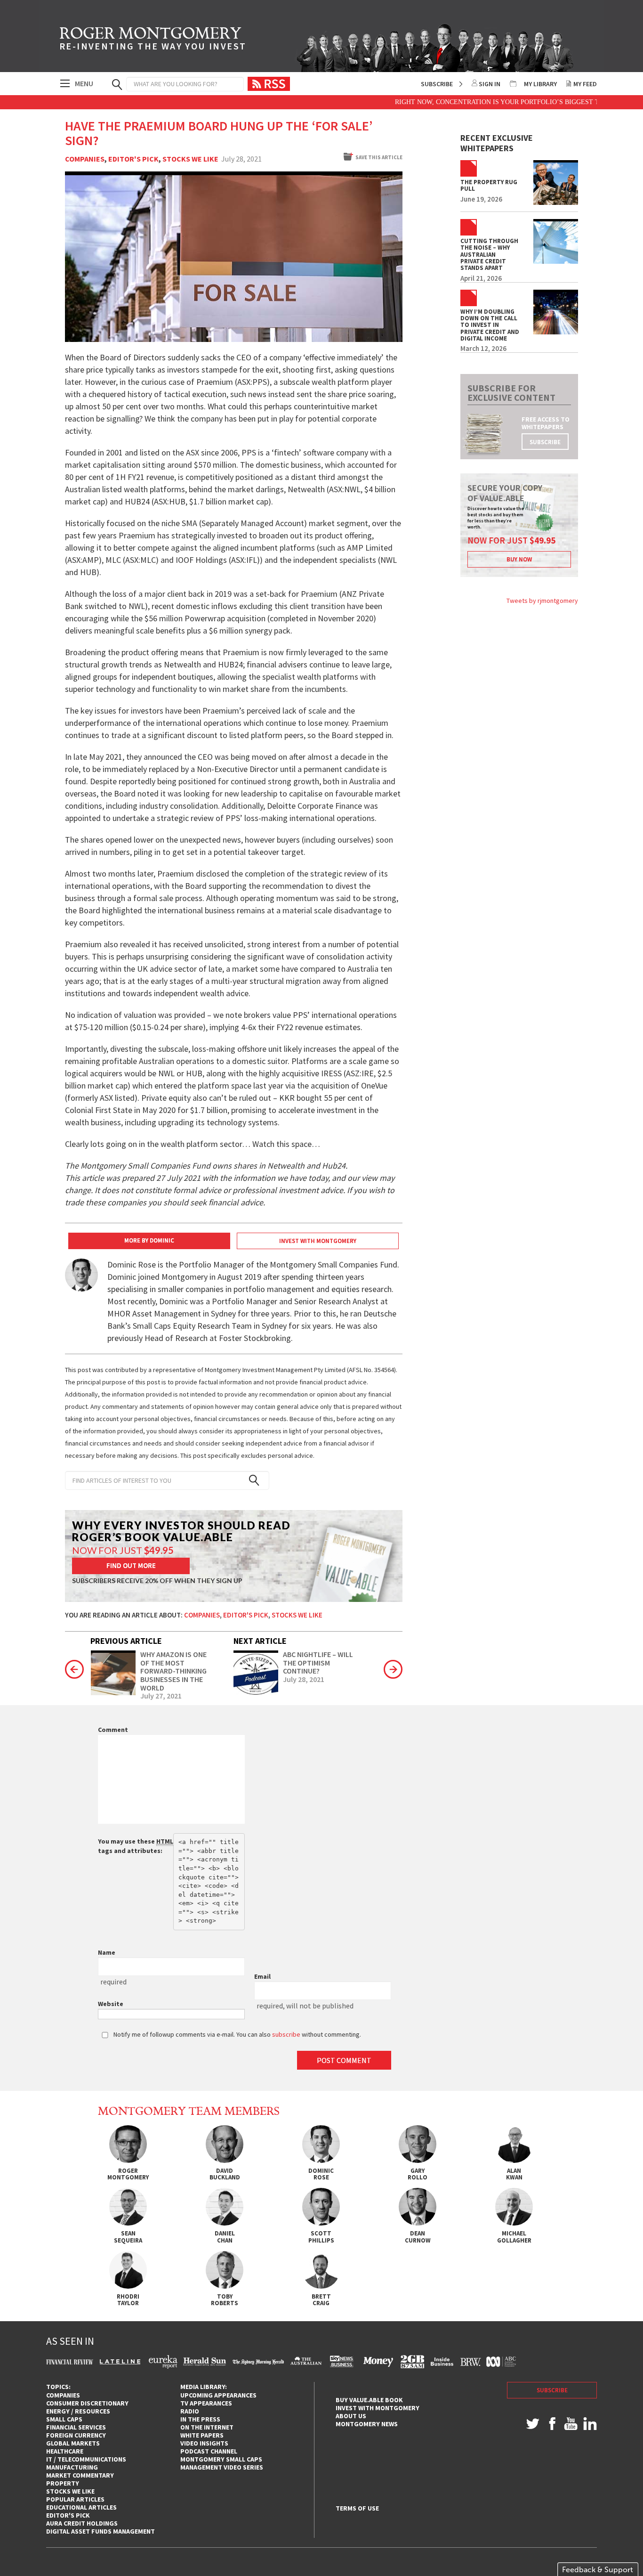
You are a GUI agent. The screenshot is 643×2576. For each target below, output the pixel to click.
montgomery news (367, 2424)
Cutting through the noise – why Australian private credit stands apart (489, 255)
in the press (200, 2419)
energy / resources (78, 2411)
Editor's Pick (133, 159)
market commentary (80, 2475)
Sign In (490, 84)
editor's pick (68, 2515)
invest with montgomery (378, 2408)
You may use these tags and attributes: (136, 1846)
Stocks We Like (190, 159)
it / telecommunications (86, 2459)
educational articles (81, 2507)
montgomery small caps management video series (222, 2463)
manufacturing (72, 2467)
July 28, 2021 (304, 1680)
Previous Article (126, 1641)
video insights (204, 2443)
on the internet (207, 2427)
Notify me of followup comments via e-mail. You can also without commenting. (237, 2034)
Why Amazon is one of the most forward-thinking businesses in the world (173, 1671)
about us (351, 2416)
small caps (64, 2419)
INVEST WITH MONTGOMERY (318, 1241)
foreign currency (76, 2435)
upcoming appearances (218, 2395)
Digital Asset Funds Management (100, 2531)
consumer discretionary (87, 2403)
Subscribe (437, 84)
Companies (85, 159)
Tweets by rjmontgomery (542, 601)
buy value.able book (369, 2400)
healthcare (65, 2451)
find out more (131, 1565)
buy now (519, 559)
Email (262, 1976)
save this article (379, 157)
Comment (113, 1730)
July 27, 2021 (161, 1696)
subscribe (545, 442)
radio (190, 2411)
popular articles (75, 2499)
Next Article (260, 1641)
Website (111, 2004)
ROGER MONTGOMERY (153, 40)
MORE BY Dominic (149, 1240)
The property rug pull (489, 186)
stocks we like (70, 2491)
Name (107, 1952)
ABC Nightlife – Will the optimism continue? (318, 1663)
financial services (76, 2427)
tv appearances (206, 2403)
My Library (540, 84)
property (63, 2483)
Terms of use (357, 2508)
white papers (202, 2435)
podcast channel (209, 2451)
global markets (73, 2443)
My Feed (585, 84)
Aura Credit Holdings (82, 2523)
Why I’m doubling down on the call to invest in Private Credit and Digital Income (490, 325)
